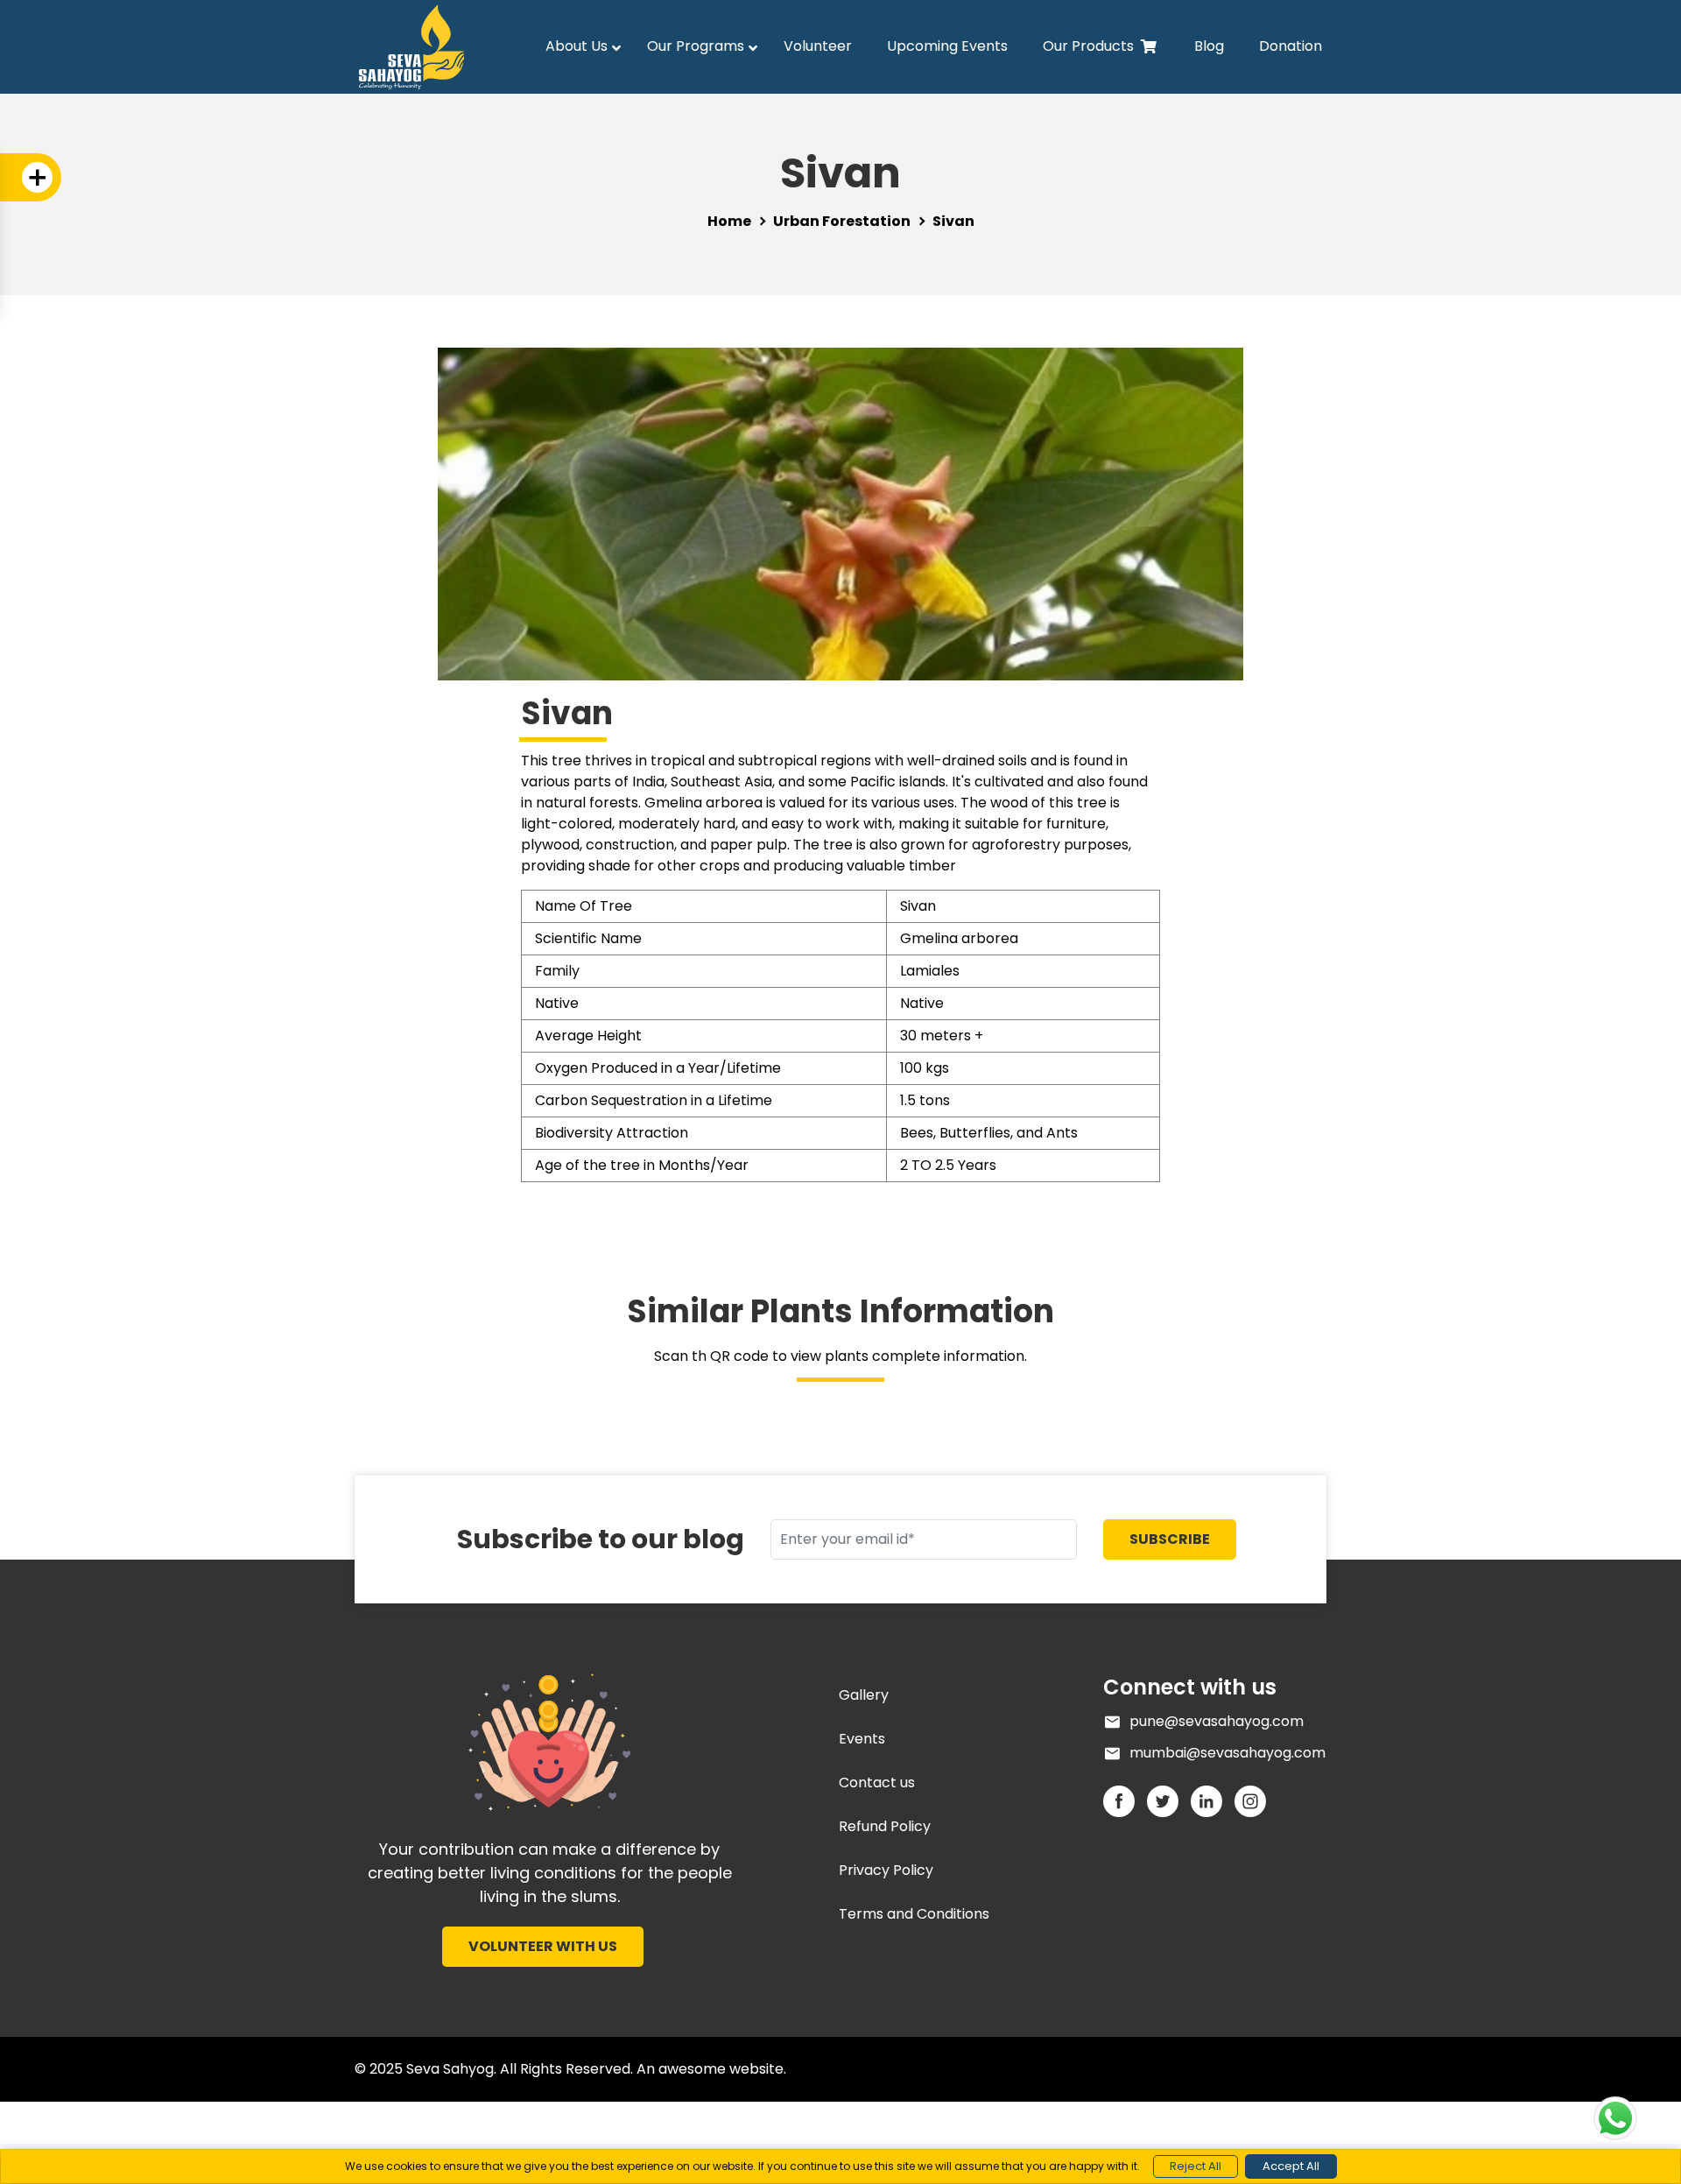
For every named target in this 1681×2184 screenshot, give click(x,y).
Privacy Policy (886, 1870)
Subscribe (1170, 1539)
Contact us (877, 1782)
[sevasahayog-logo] (549, 1741)
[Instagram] (1255, 1801)
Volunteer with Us (543, 1946)
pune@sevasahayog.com (1217, 1721)
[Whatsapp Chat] (1615, 2118)
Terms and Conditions (914, 1914)
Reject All (1196, 2166)
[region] (840, 2166)
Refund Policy (885, 1826)
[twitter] (1169, 1801)
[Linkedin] (1213, 1801)
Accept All (1291, 2166)
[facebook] (1125, 1801)
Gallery (864, 1695)
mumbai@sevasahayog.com (1227, 1753)
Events (862, 1739)
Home (729, 221)
